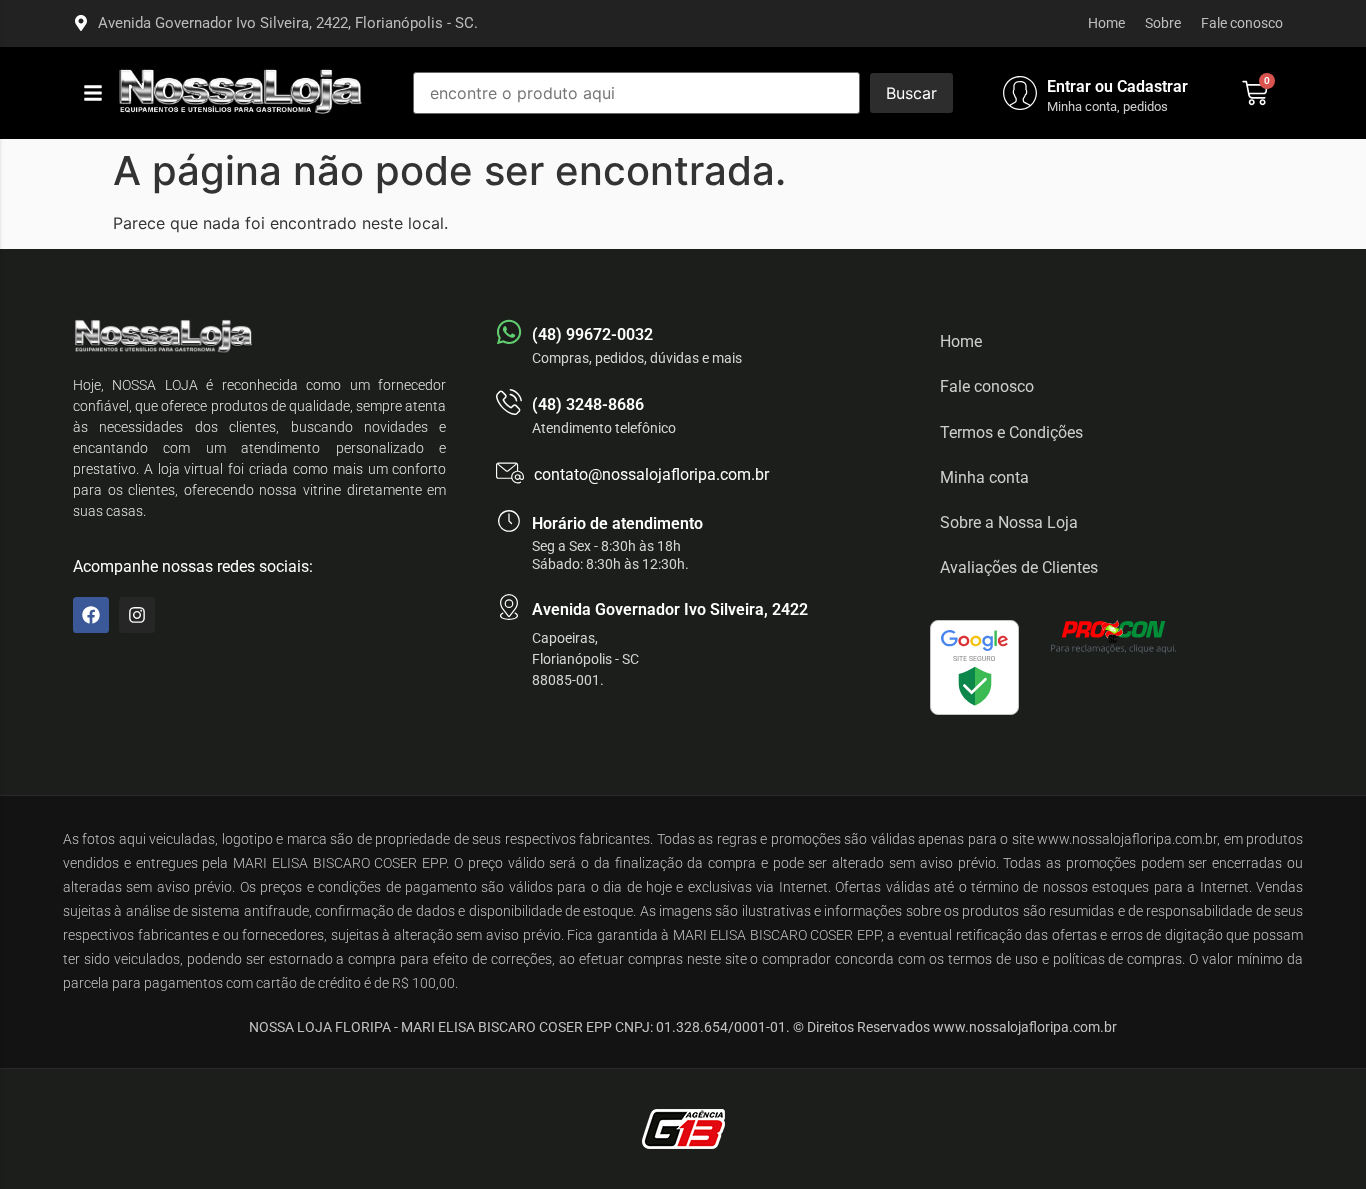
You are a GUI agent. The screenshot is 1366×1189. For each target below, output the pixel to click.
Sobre (1163, 23)
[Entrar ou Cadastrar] (1020, 93)
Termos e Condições (1011, 432)
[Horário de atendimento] (509, 521)
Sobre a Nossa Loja (1009, 522)
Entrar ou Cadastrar (1117, 86)
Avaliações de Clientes (1019, 567)
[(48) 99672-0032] (509, 332)
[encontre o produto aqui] (636, 93)
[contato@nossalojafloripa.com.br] (510, 473)
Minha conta (984, 477)
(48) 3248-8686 (588, 404)
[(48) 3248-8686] (509, 402)
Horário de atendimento (617, 523)
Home (1106, 23)
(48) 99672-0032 (592, 334)
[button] (93, 93)
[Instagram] (137, 615)
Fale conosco (1242, 23)
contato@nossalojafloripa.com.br (651, 474)
